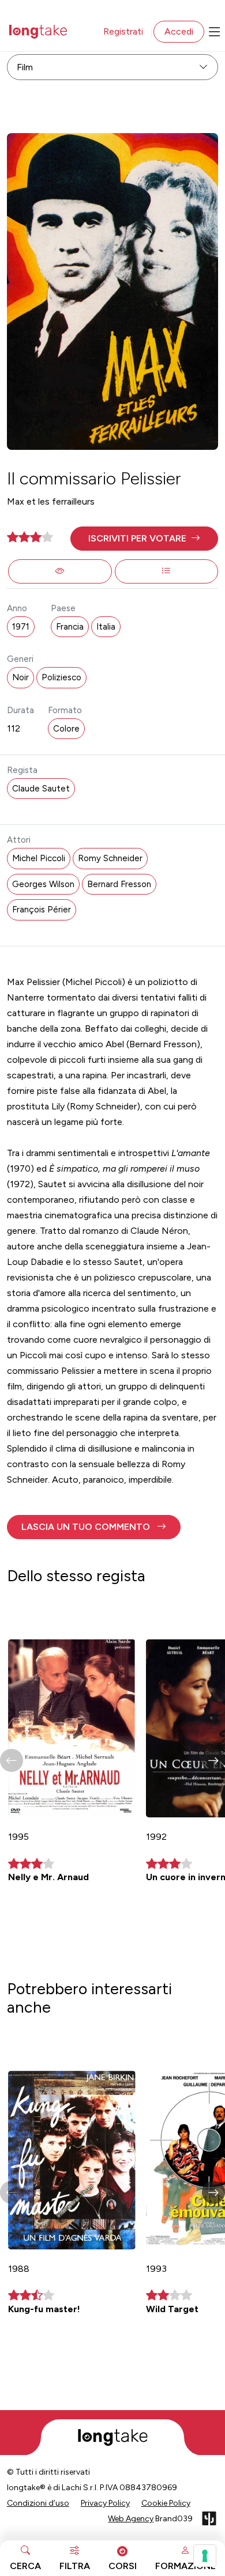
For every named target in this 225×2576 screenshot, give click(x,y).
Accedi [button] (179, 31)
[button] (145, 539)
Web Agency (131, 2519)
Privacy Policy (105, 2503)
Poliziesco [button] (61, 677)
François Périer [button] (42, 910)
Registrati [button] (123, 31)
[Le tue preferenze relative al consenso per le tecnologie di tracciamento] (205, 2556)
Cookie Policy (166, 2503)
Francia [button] (70, 627)
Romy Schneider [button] (110, 858)
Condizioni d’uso (38, 2503)
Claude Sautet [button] (41, 789)
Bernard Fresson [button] (119, 884)
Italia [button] (106, 627)
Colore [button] (66, 729)
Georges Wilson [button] (43, 884)
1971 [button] (21, 627)
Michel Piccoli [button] (39, 858)
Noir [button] (20, 677)
